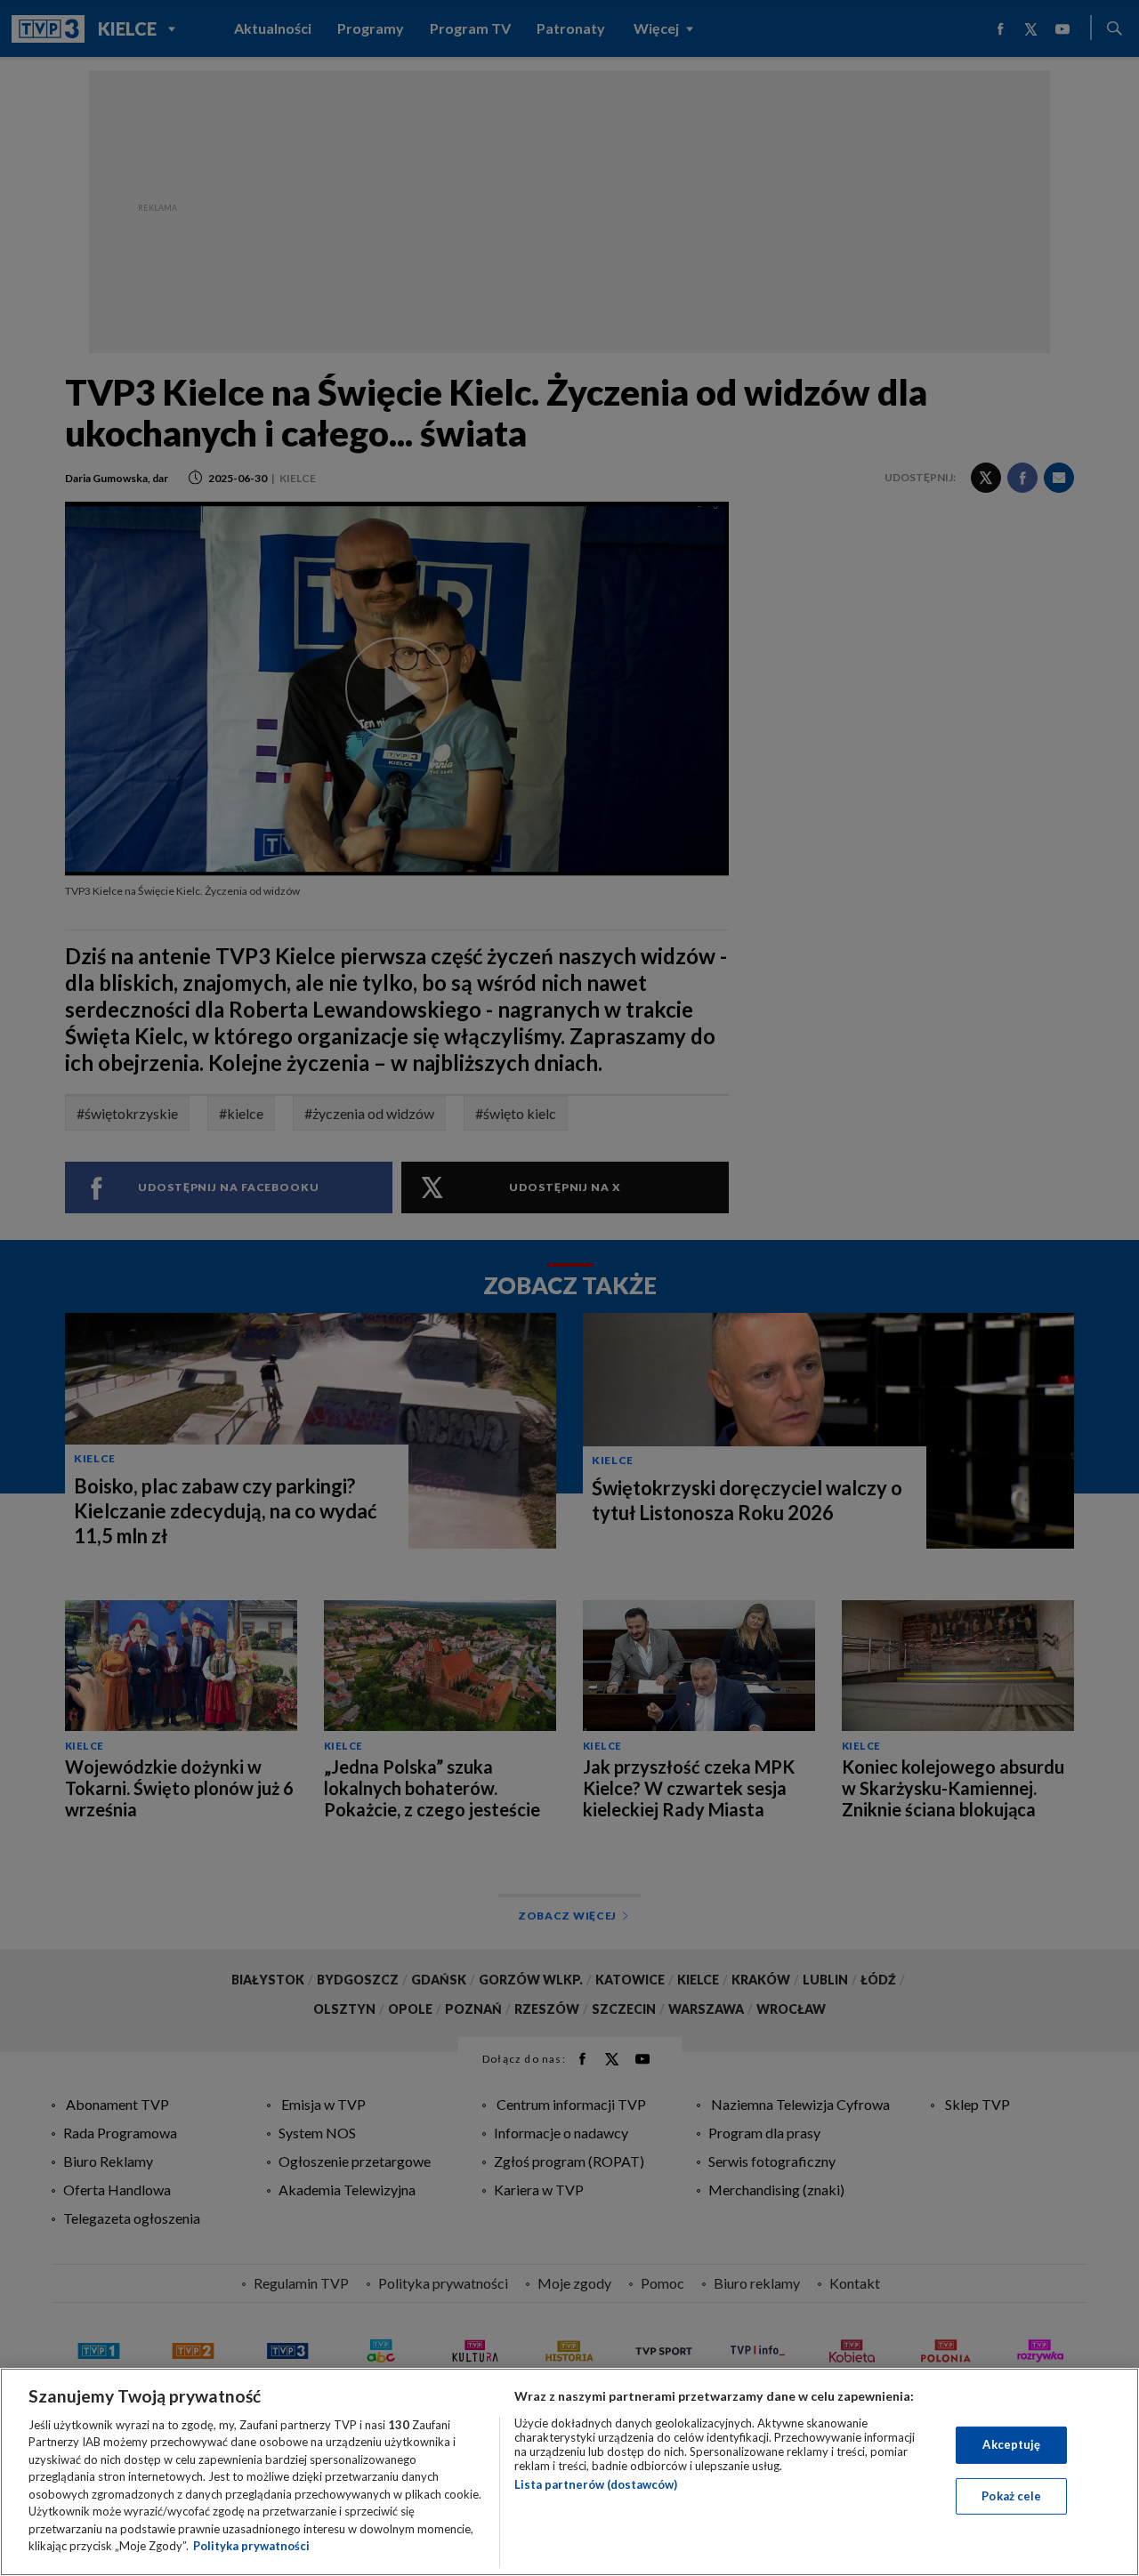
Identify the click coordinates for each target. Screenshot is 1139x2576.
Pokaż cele (1011, 2495)
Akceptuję (1011, 2444)
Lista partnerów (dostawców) (596, 2484)
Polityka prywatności (251, 2546)
